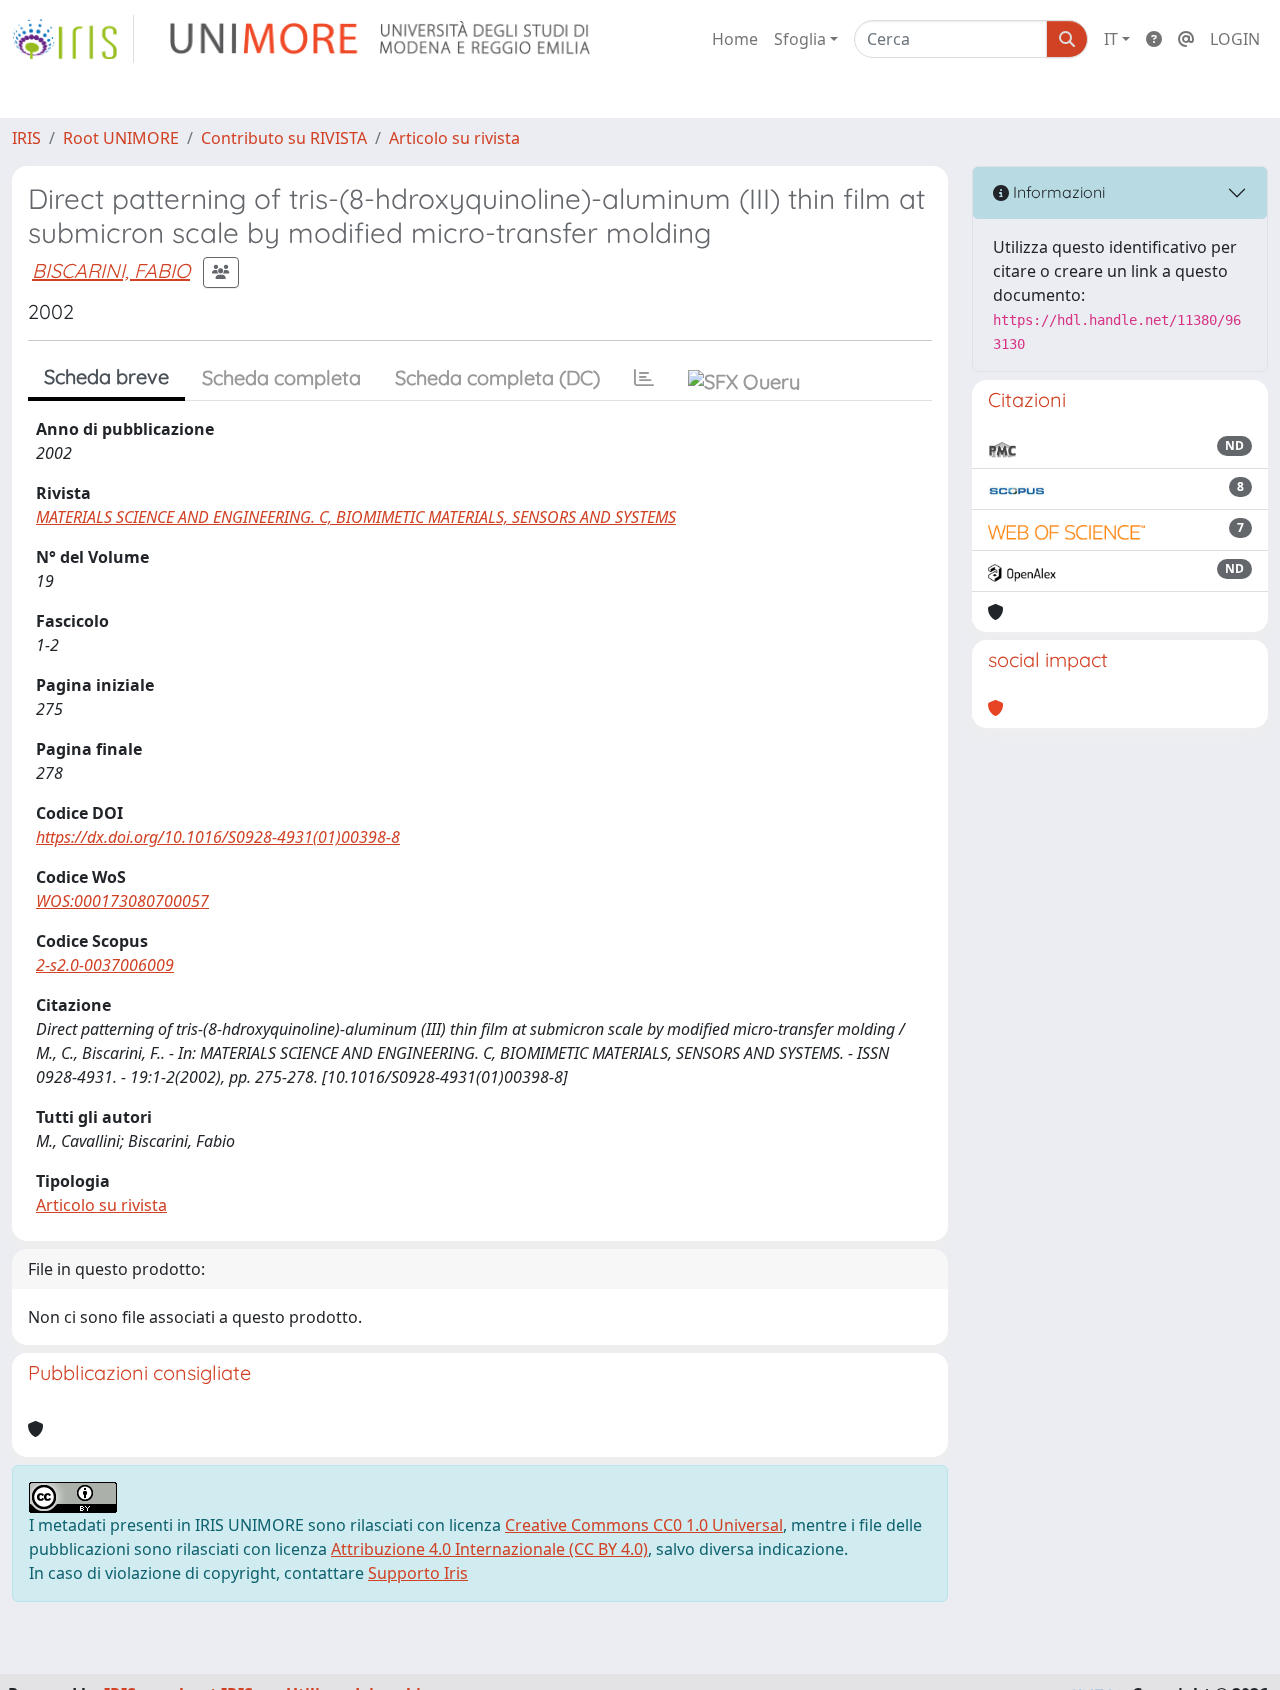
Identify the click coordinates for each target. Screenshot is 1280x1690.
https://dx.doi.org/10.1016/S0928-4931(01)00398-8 (218, 837)
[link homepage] (73, 39)
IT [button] (1111, 39)
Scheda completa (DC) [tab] (497, 377)
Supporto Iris (418, 1573)
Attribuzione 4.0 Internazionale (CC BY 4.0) (489, 1549)
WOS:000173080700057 (122, 901)
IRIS (26, 138)
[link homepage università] (381, 39)
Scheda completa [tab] (281, 377)
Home (735, 39)
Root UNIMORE (121, 138)
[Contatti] (1186, 39)
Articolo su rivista (454, 138)
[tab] (644, 378)
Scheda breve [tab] (106, 376)
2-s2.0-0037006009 (105, 965)
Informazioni (1057, 192)
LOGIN (1235, 39)
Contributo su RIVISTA (284, 138)
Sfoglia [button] (800, 39)
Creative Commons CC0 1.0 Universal (644, 1525)
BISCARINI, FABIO (111, 270)
